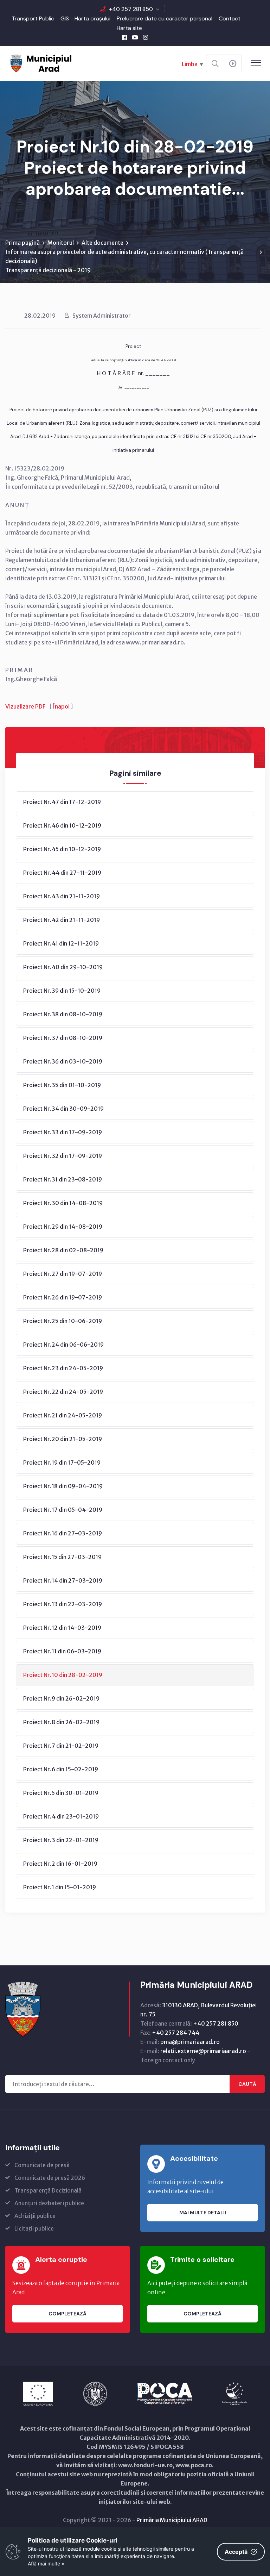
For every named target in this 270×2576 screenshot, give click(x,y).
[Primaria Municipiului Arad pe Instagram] (146, 37)
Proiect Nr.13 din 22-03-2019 (63, 1604)
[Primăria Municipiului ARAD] (40, 63)
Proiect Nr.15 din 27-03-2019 (62, 1557)
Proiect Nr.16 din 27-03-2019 (63, 1533)
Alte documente (102, 243)
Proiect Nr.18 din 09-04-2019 (63, 1486)
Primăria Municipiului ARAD (172, 2520)
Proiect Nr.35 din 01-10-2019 (62, 1085)
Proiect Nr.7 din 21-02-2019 (61, 1746)
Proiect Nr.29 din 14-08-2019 (63, 1227)
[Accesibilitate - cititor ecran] (233, 64)
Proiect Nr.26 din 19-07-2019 (63, 1297)
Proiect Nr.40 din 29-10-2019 (63, 967)
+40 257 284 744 (176, 2033)
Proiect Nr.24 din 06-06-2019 (63, 1345)
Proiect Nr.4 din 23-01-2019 (61, 1816)
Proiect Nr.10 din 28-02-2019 (63, 1675)
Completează (67, 2314)
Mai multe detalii (203, 2213)
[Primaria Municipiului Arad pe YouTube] (135, 37)
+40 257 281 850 (131, 9)
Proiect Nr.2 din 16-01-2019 (60, 1864)
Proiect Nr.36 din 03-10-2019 (63, 1061)
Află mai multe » (46, 2563)
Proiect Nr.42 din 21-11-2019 (62, 920)
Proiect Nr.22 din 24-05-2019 (63, 1392)
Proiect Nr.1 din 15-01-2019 (60, 1887)
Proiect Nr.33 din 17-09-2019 (63, 1132)
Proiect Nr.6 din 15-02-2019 (61, 1769)
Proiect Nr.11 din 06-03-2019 (62, 1651)
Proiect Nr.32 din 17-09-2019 (63, 1156)
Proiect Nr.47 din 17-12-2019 (62, 802)
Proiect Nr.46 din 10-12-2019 (62, 825)
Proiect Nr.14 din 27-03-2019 (63, 1580)
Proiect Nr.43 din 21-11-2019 (62, 896)
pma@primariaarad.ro (190, 2042)
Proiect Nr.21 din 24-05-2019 (63, 1415)
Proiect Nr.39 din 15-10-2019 (62, 991)
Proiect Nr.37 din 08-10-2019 (63, 1038)
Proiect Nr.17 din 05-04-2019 (63, 1510)
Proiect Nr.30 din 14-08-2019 (63, 1203)
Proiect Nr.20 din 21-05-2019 (63, 1439)
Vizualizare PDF (25, 706)
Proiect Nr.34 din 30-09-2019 (63, 1109)
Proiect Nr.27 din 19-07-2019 (63, 1274)
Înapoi (61, 706)
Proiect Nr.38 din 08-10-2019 (63, 1014)
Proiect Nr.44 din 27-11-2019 (62, 873)
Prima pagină (22, 243)
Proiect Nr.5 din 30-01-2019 (61, 1793)
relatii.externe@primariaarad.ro (203, 2051)
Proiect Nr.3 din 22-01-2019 (61, 1840)
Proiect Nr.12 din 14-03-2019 (62, 1628)
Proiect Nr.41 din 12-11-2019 (61, 943)
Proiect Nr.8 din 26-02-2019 (61, 1722)
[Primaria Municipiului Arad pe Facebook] (124, 37)
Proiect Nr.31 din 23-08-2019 (63, 1179)
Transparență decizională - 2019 (48, 270)
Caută (247, 2084)
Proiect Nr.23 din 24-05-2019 (63, 1368)
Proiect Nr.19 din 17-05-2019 (62, 1462)
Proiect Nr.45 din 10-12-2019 (62, 849)
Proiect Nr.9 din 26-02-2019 (61, 1698)
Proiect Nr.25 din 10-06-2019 (63, 1321)
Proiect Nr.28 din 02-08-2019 (63, 1250)
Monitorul (61, 243)
